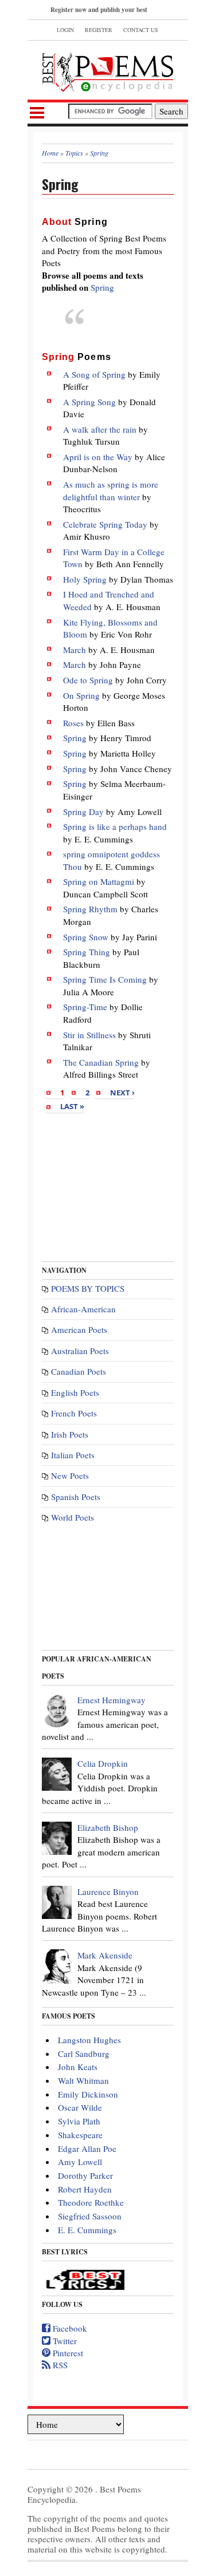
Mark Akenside (105, 1955)
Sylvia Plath (79, 2121)
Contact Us (141, 30)
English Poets (75, 1392)
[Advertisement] (108, 1183)
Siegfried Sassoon (90, 2216)
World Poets (73, 1517)
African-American (83, 1309)
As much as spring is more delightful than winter (111, 490)
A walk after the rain (100, 429)
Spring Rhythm (90, 909)
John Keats (78, 2067)
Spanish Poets (76, 1497)
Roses (73, 723)
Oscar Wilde (80, 2107)
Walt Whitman (83, 2080)
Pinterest (67, 2353)
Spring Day (83, 812)
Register (99, 30)
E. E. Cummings (87, 2230)
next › (122, 1093)
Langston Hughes (89, 2040)
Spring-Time (85, 1007)
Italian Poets (73, 1455)
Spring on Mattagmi (99, 881)
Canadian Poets (79, 1371)
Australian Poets (80, 1351)
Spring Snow (86, 937)
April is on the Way (98, 457)
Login (65, 30)
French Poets (74, 1413)
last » (72, 1106)
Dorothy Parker (85, 2175)
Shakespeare (80, 2135)
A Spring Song (89, 402)
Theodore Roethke (91, 2202)
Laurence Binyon (108, 1892)
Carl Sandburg (84, 2053)
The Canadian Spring (101, 1062)
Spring (102, 287)
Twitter (64, 2341)
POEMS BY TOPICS (88, 1288)
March (75, 650)
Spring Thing (87, 952)
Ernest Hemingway (112, 1700)
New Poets (70, 1475)
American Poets (79, 1329)
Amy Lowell (80, 2162)
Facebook (69, 2328)
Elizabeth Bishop (108, 1827)
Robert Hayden (85, 2189)
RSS (59, 2365)
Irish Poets (70, 1434)
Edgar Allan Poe (87, 2148)
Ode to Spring (88, 680)
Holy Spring (85, 579)
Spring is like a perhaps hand (115, 826)
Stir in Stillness (89, 1035)
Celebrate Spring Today (105, 524)
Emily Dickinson (88, 2094)
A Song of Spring (94, 374)
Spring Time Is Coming (105, 979)
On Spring (81, 695)
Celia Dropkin (103, 1763)
